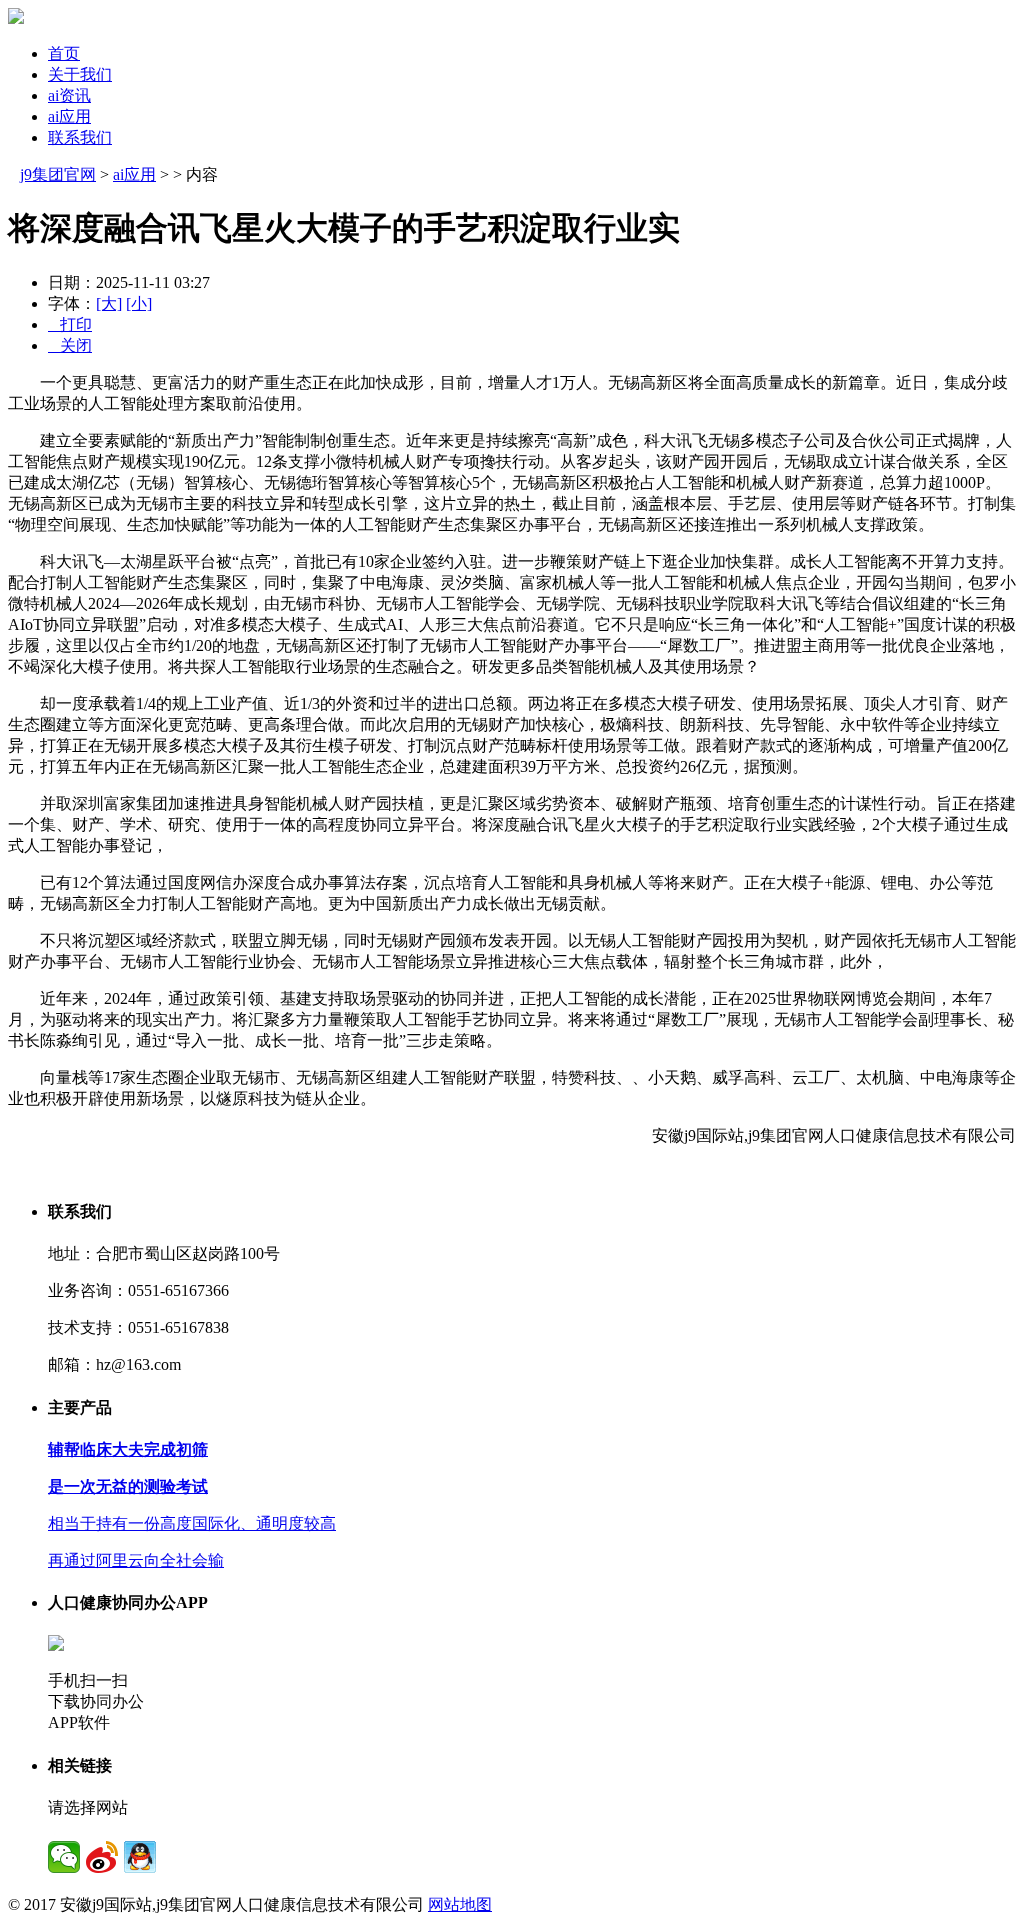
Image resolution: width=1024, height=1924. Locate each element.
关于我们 (80, 74)
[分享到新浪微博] (102, 1857)
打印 (70, 324)
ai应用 (69, 116)
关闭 (70, 345)
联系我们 (80, 137)
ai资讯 (69, 95)
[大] (109, 303)
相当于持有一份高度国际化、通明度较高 (192, 1523)
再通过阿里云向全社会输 (136, 1560)
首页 (64, 53)
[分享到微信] (64, 1857)
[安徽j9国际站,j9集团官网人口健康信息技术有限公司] (16, 18)
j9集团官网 (58, 174)
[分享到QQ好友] (140, 1857)
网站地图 (460, 1904)
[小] (139, 303)
